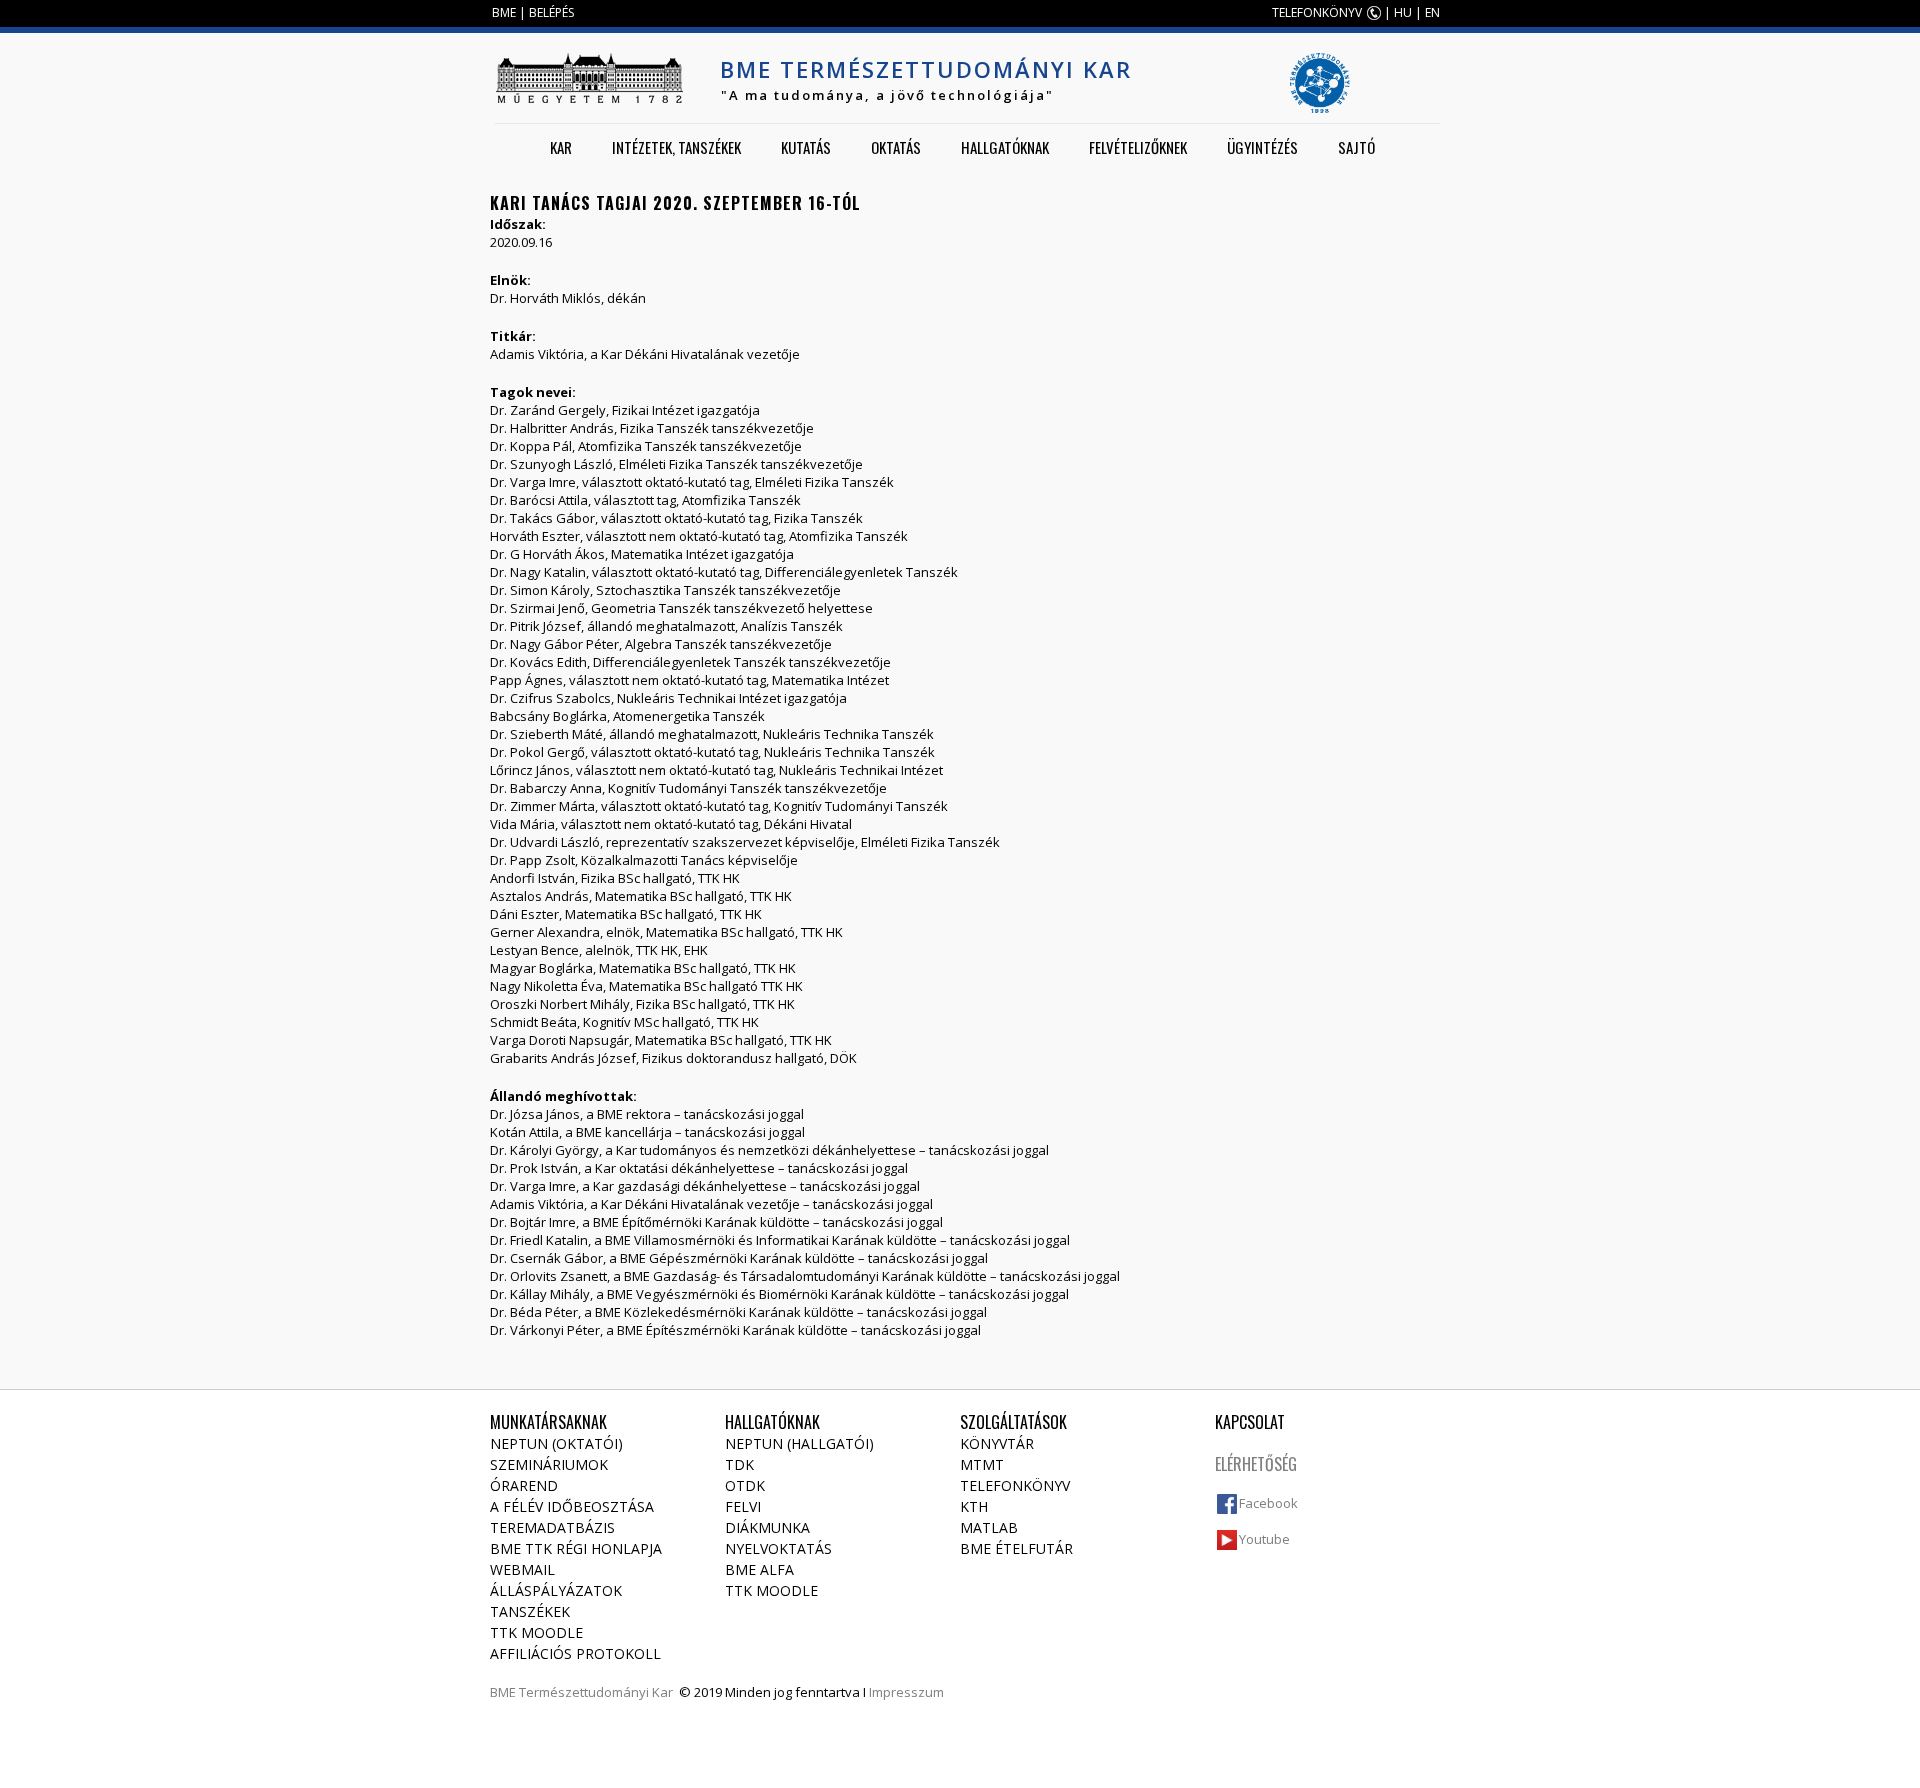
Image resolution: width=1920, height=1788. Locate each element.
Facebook (1268, 1503)
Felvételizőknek (1138, 147)
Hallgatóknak (1005, 147)
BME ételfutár (1016, 1548)
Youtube (1264, 1539)
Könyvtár (997, 1443)
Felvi (743, 1506)
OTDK (745, 1485)
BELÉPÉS (551, 12)
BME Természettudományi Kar (926, 69)
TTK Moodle (536, 1632)
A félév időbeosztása (572, 1506)
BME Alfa (759, 1569)
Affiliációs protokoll (575, 1653)
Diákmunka (767, 1527)
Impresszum (906, 1692)
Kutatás (806, 147)
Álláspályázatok (556, 1590)
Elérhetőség (1256, 1464)
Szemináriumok (549, 1464)
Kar (561, 147)
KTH (974, 1506)
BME (504, 12)
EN (1432, 12)
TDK (739, 1464)
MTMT (982, 1464)
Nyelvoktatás (778, 1548)
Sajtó (1356, 147)
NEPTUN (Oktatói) (556, 1443)
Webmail (522, 1569)
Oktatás (896, 147)
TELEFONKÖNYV (1317, 12)
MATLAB (989, 1527)
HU (1403, 12)
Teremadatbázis (552, 1527)
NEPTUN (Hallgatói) (799, 1443)
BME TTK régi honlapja (576, 1548)
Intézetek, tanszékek (676, 147)
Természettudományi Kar (596, 1692)
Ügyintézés (1262, 147)
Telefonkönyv (1015, 1485)
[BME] (589, 78)
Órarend (524, 1485)
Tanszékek (530, 1611)
